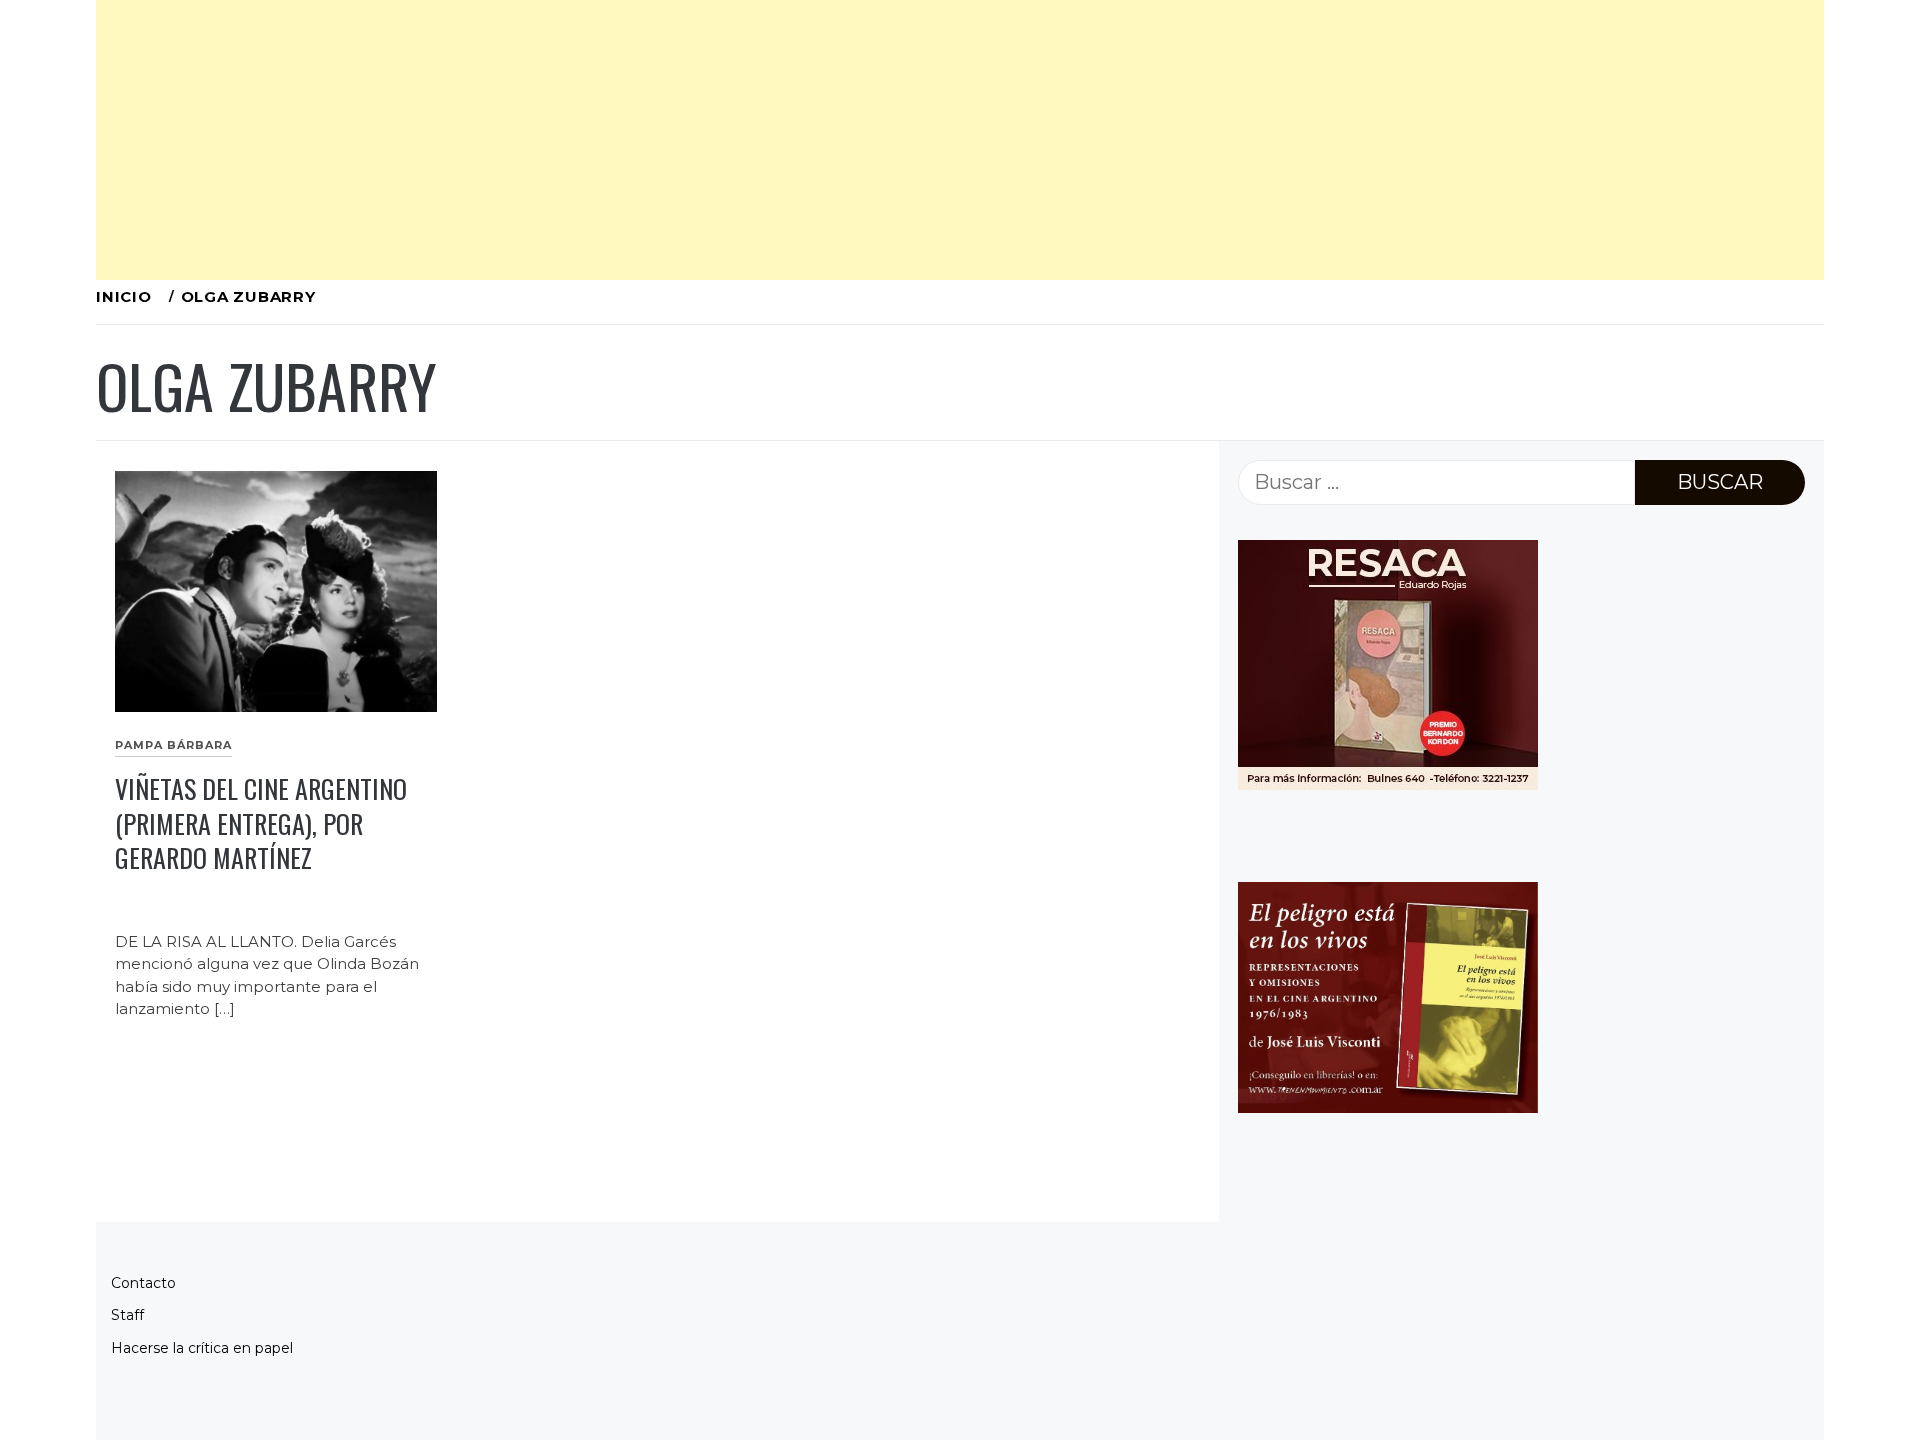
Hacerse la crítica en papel (202, 1348)
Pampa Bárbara (173, 745)
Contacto (143, 1283)
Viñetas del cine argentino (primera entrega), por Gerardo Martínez (261, 823)
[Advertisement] (696, 140)
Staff (127, 1315)
